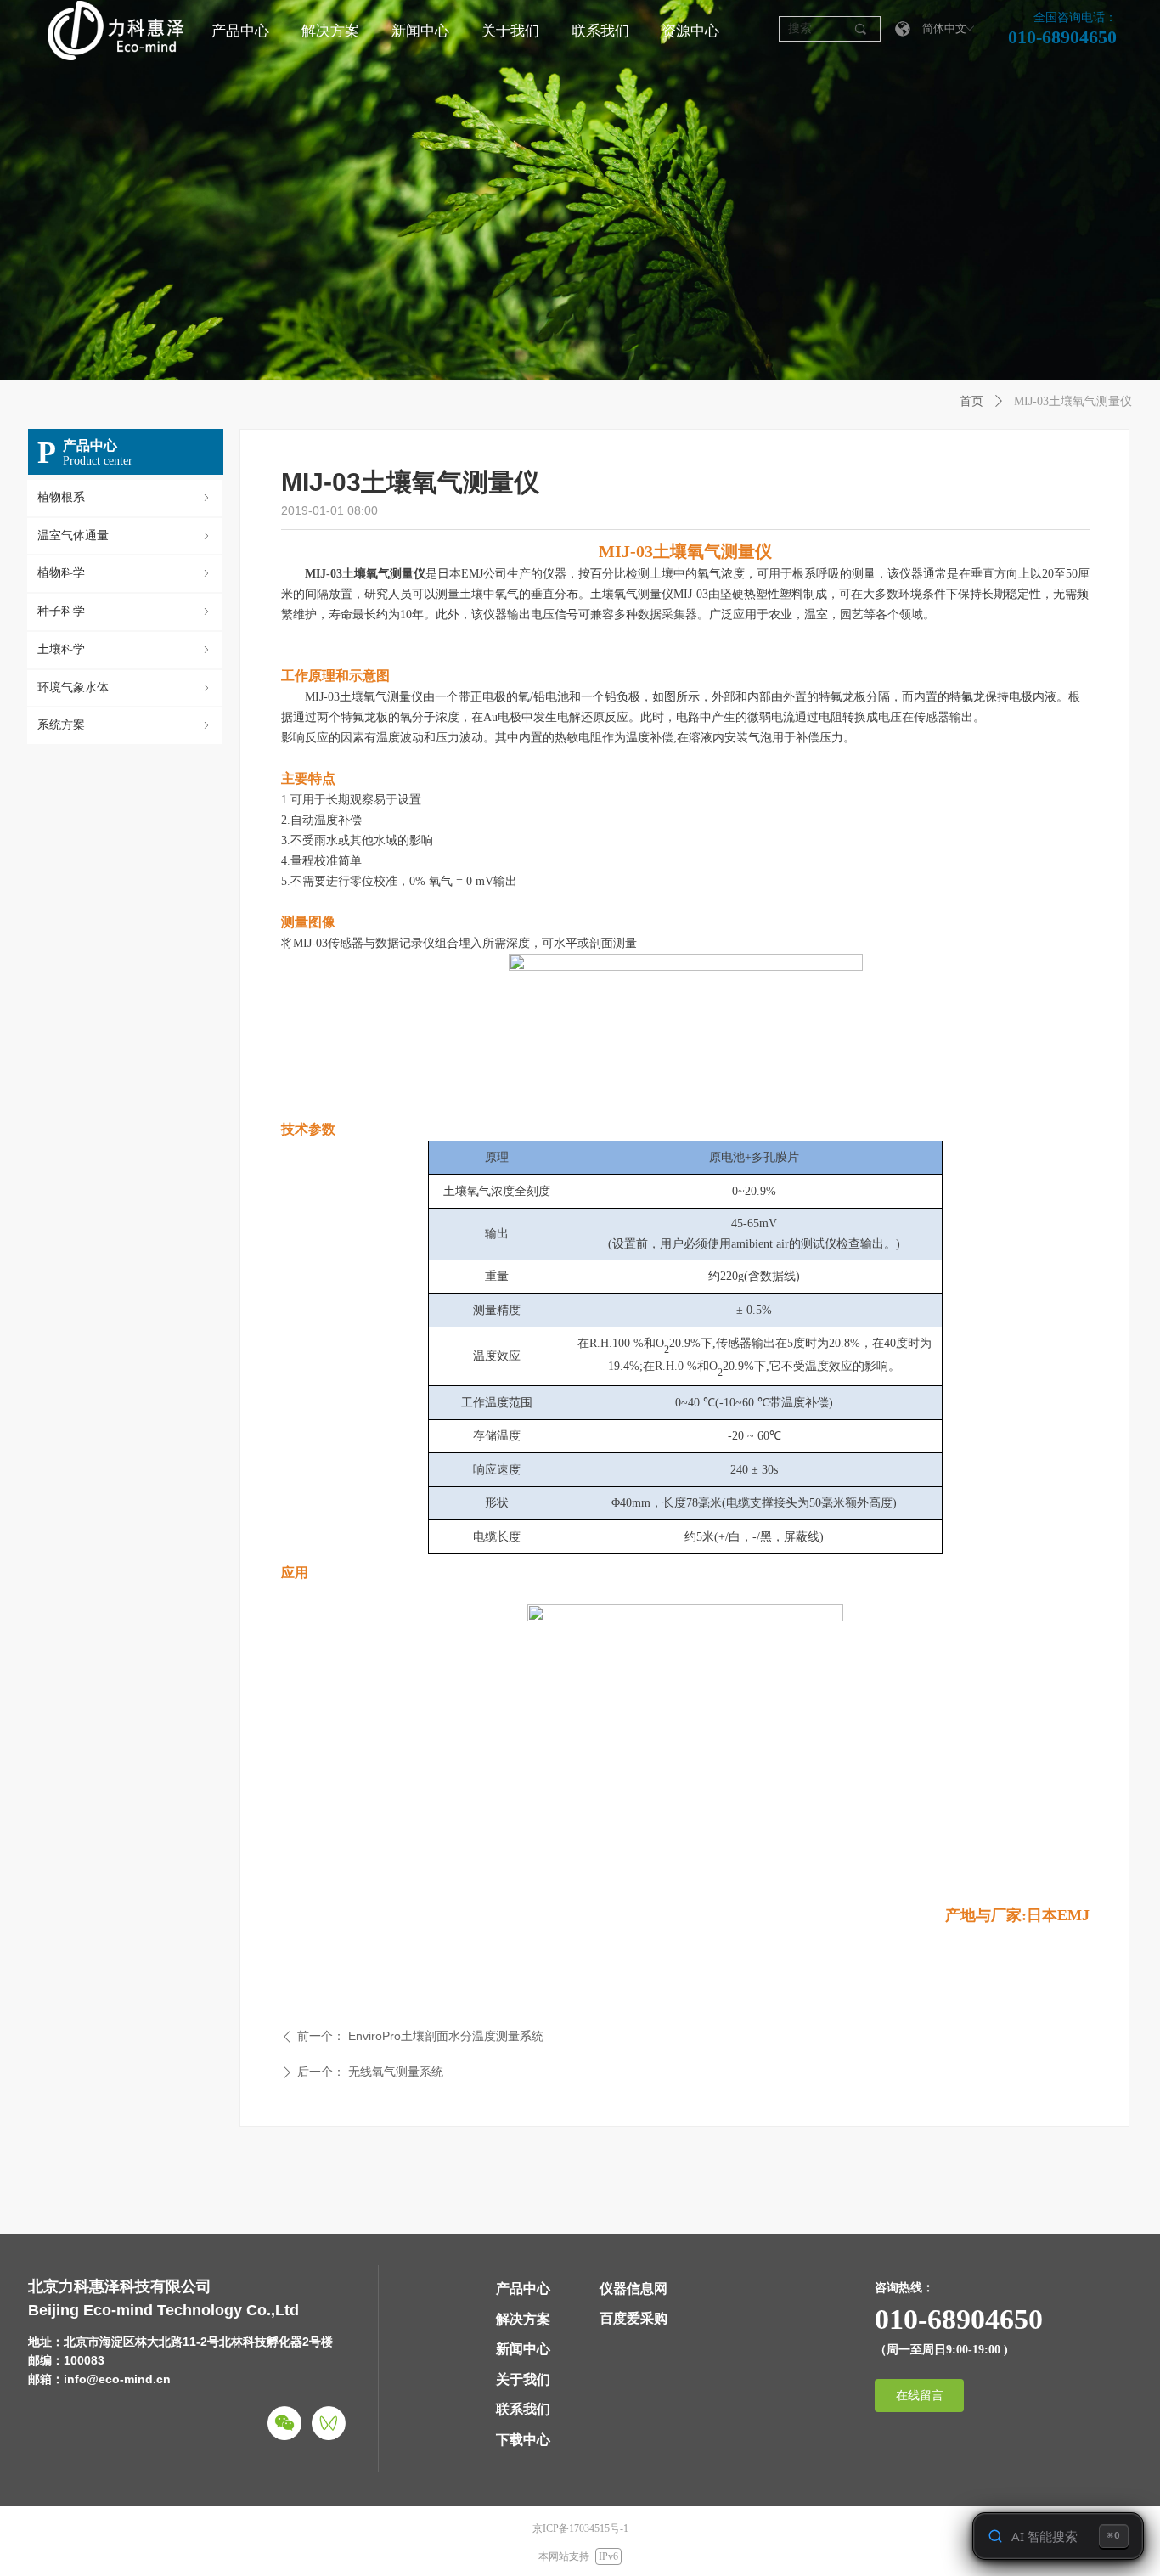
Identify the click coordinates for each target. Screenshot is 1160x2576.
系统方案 (125, 725)
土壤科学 (125, 649)
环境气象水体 (125, 688)
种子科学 (125, 611)
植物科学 (125, 573)
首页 (971, 401)
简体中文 (944, 28)
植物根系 (125, 497)
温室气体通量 (125, 535)
